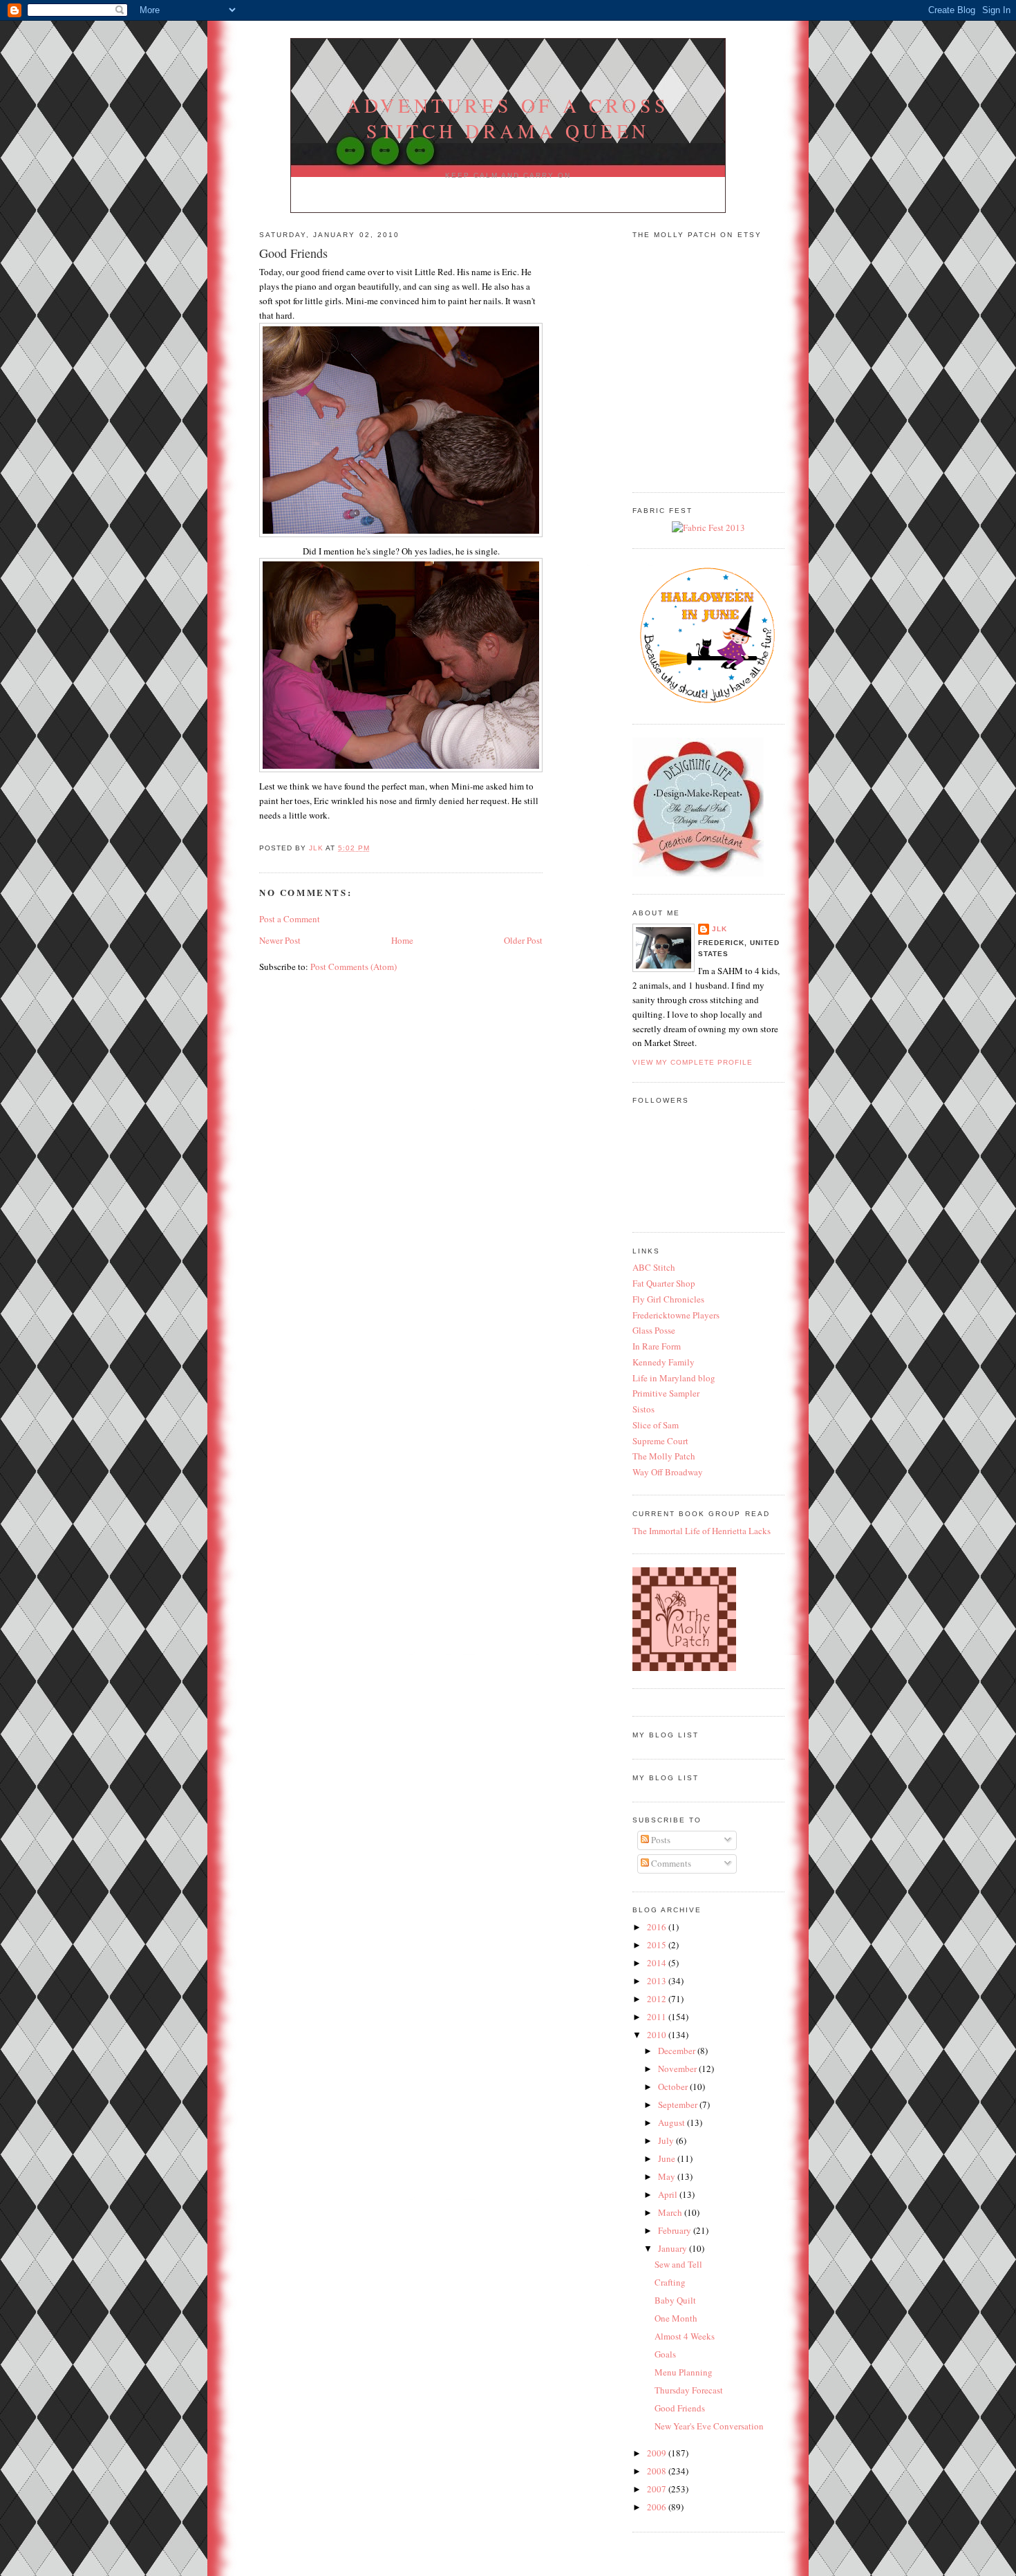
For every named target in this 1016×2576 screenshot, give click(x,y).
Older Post (523, 940)
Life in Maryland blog (674, 1378)
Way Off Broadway (668, 1472)
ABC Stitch (654, 1267)
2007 (658, 2489)
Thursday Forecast (689, 2390)
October (674, 2087)
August (672, 2122)
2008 (658, 2471)
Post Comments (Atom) (354, 967)
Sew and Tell (678, 2264)
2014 (658, 1963)
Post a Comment (290, 919)
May (668, 2176)
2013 (658, 1981)
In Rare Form (657, 1346)
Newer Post (280, 940)
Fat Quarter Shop (664, 1283)
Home (402, 940)
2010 (658, 2035)
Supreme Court (660, 1441)
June (668, 2158)
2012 (658, 1999)
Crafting (670, 2282)
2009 (658, 2453)
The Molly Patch (664, 1456)
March (671, 2212)
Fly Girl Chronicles (668, 1299)
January (674, 2248)
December (678, 2051)
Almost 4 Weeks (685, 2336)
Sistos (643, 1409)
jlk (719, 929)
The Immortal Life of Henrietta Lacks (702, 1531)
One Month (676, 2318)
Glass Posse (654, 1330)
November (678, 2069)
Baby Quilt (675, 2300)
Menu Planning (684, 2372)
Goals (665, 2354)
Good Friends (680, 2408)
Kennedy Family (664, 1362)
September (679, 2104)
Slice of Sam (656, 1425)
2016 (658, 1927)
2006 (658, 2507)
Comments (670, 1863)
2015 (658, 1945)
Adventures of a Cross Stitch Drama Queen (508, 118)
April (669, 2194)
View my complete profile (693, 1062)
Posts (660, 1840)
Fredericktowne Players (676, 1315)
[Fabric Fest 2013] (708, 528)
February (676, 2230)
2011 (658, 2017)
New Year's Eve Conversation (709, 2426)
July (667, 2140)
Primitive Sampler (666, 1393)
